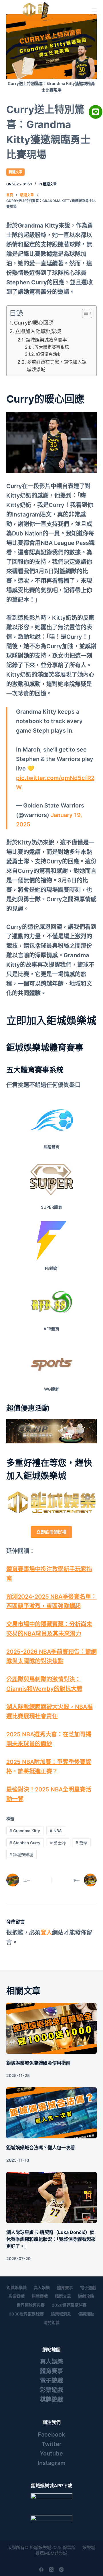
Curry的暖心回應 (34, 323)
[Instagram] (61, 2570)
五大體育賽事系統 (52, 347)
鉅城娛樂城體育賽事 (46, 340)
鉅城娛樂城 (21, 1854)
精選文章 (15, 172)
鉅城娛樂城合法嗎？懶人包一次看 (41, 2148)
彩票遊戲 (17, 2296)
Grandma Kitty (25, 1831)
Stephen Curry (25, 1843)
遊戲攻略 (86, 2296)
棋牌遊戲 (40, 2296)
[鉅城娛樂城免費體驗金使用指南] (52, 2028)
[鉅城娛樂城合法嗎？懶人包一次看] (52, 2113)
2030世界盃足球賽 (26, 2314)
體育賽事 (65, 2287)
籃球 (81, 1843)
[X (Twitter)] (51, 2570)
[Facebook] (41, 2570)
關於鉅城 (51, 2322)
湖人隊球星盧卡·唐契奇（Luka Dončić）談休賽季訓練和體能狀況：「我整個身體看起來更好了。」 (51, 2239)
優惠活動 (86, 2314)
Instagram (51, 2463)
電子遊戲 (88, 2287)
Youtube (51, 2453)
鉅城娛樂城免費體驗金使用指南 (38, 2063)
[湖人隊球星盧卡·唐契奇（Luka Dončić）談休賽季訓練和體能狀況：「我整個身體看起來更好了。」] (52, 2198)
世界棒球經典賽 (31, 2305)
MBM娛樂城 (56, 2553)
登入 (46, 1933)
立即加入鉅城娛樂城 (38, 331)
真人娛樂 (42, 2287)
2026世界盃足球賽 (69, 2305)
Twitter (51, 2444)
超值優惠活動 (49, 354)
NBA (56, 1831)
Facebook (51, 2435)
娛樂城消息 (61, 2314)
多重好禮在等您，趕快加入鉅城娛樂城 (57, 366)
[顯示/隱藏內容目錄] (84, 313)
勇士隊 (58, 1843)
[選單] (94, 10)
